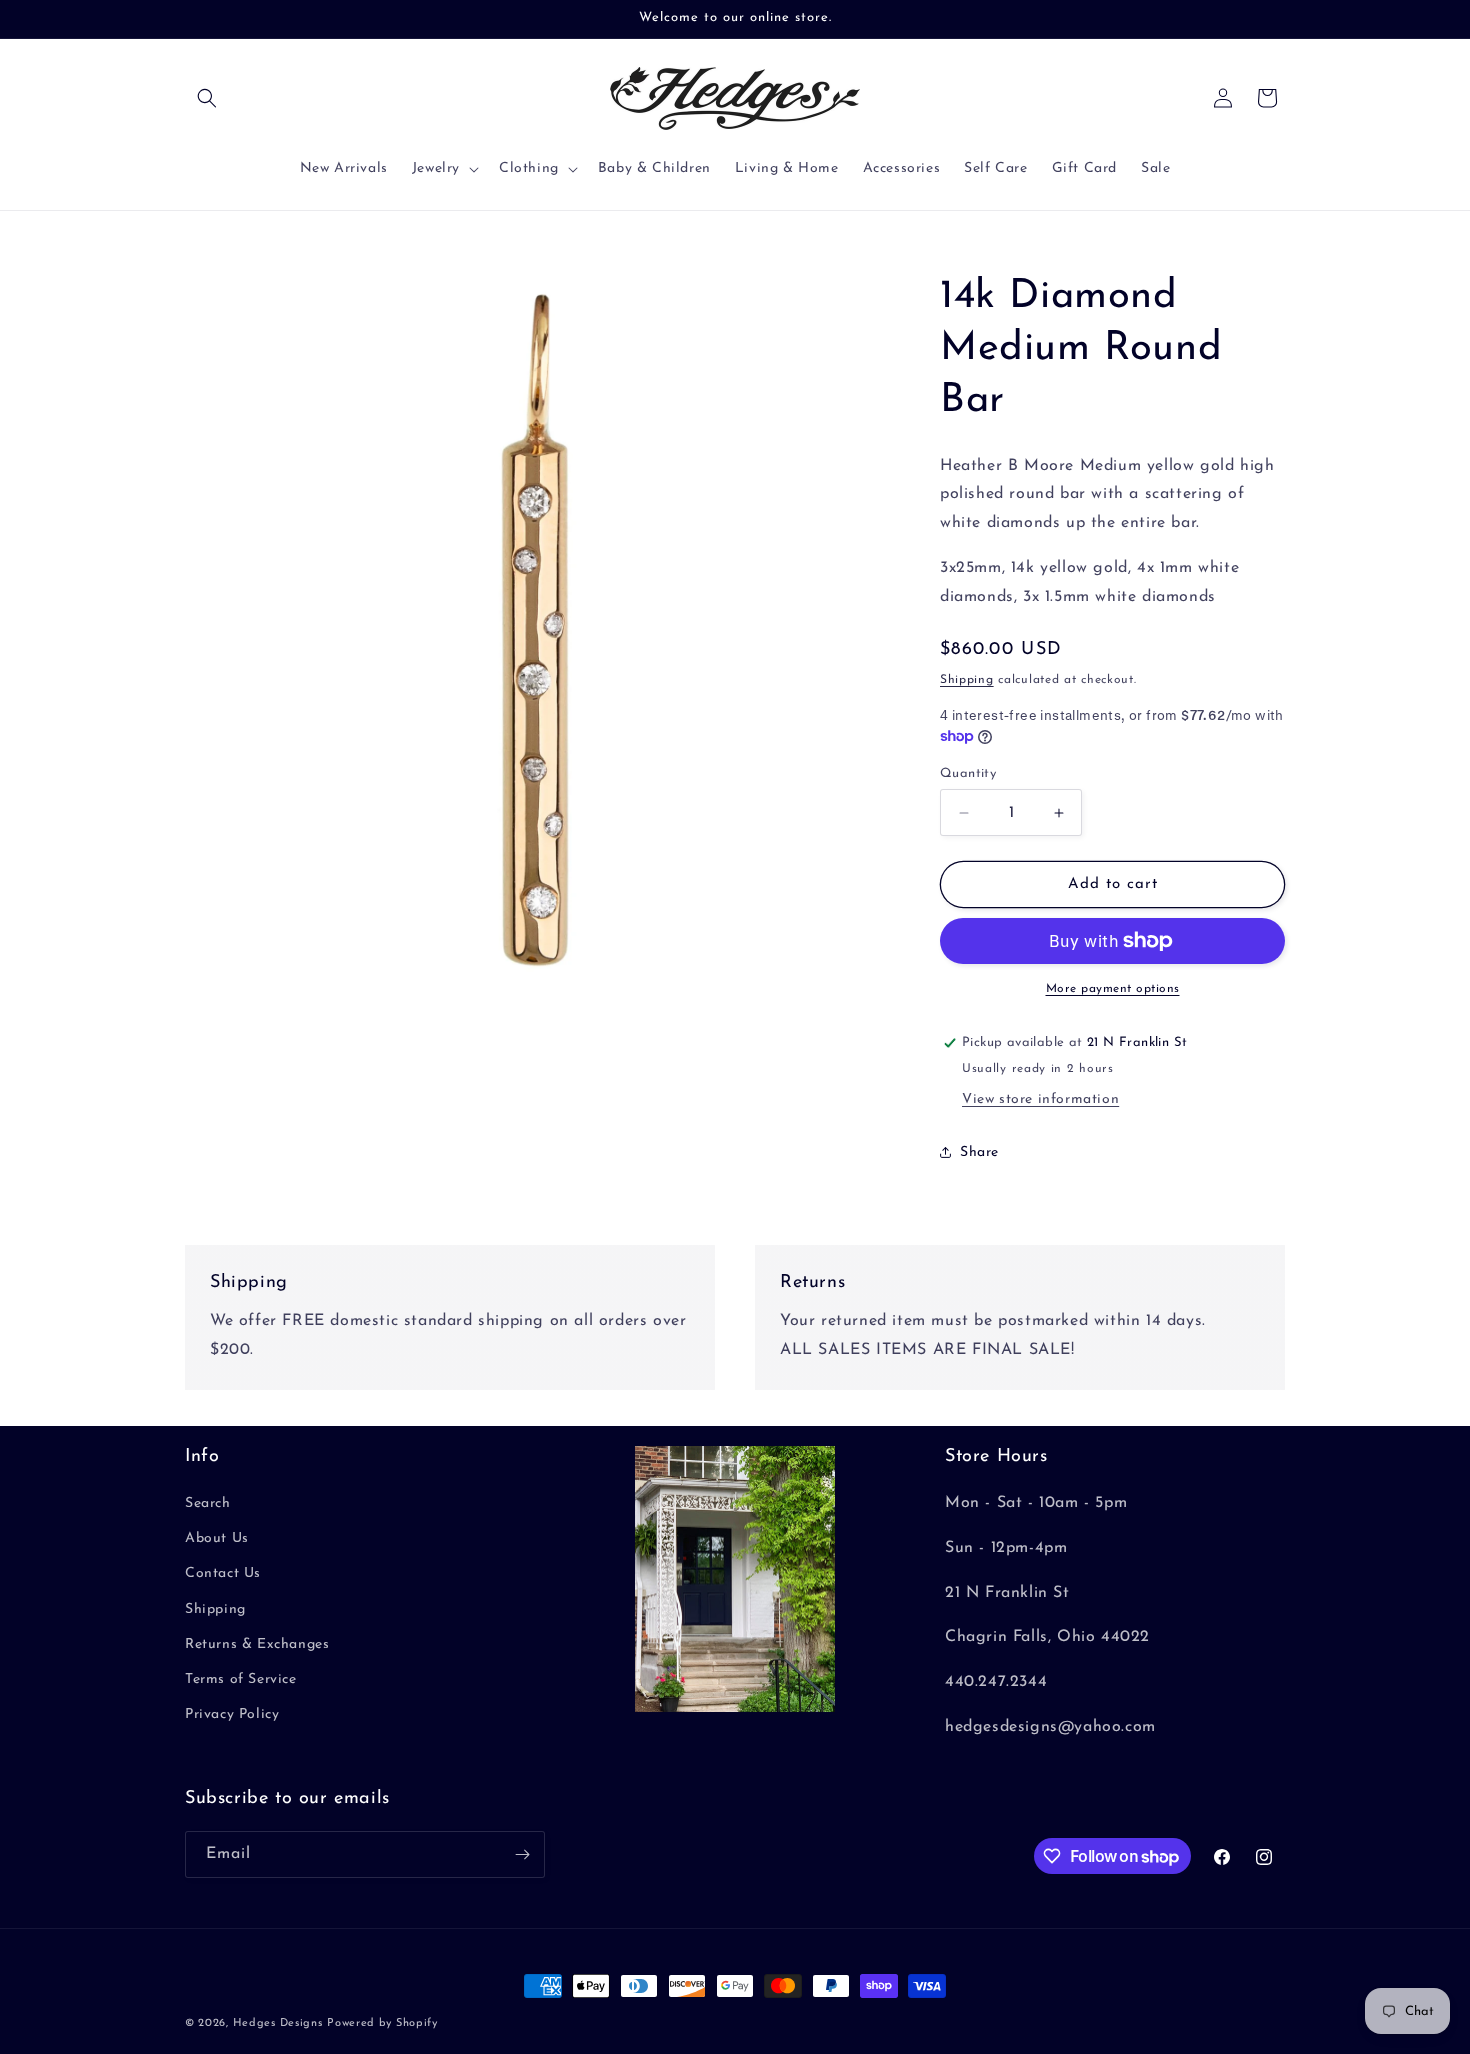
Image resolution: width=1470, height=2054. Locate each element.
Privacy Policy (232, 1714)
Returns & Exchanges (257, 1644)
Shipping (967, 680)
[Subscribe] (522, 1854)
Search (208, 1503)
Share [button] (979, 1152)
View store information (1040, 1099)
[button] (207, 98)
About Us (217, 1538)
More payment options (1113, 989)
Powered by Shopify (382, 2023)
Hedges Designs (278, 2023)
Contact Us (223, 1574)
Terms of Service (241, 1679)
